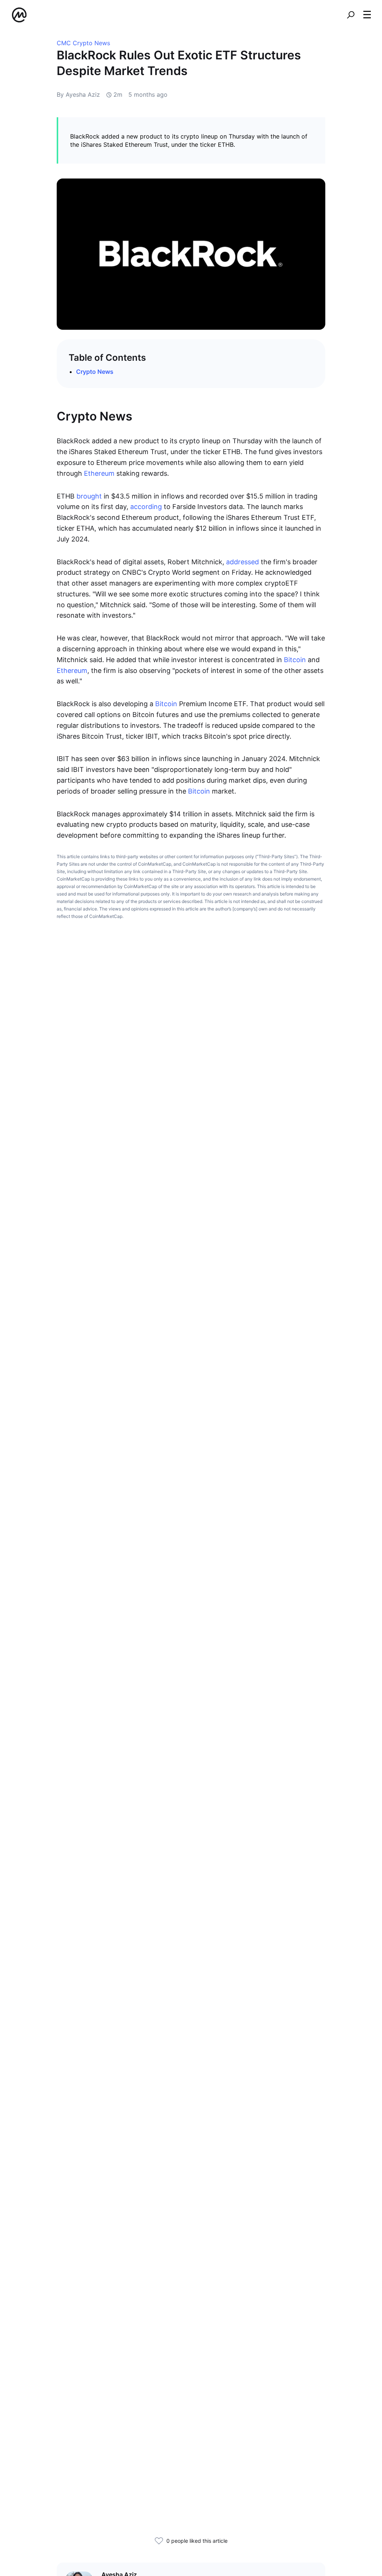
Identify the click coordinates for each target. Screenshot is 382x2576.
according (147, 507)
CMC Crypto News (83, 43)
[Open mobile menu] (367, 15)
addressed (243, 562)
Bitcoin (296, 660)
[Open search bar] (351, 15)
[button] (367, 15)
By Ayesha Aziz (78, 94)
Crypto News (95, 372)
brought (90, 496)
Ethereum (100, 473)
